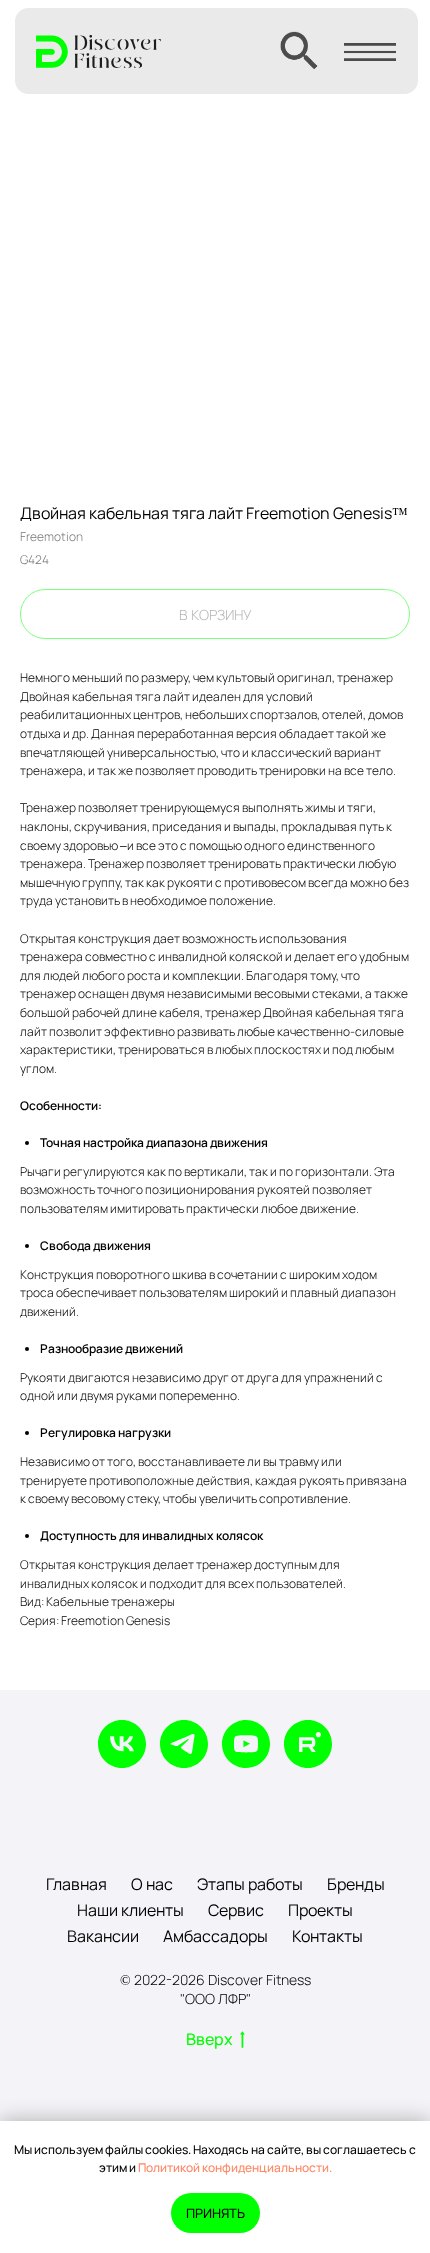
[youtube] (246, 1744)
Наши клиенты (130, 1910)
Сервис (236, 1910)
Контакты (327, 1936)
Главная (76, 1884)
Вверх (209, 2039)
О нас (152, 1884)
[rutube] (308, 1744)
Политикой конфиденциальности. (235, 2167)
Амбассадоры (215, 1936)
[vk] (122, 1744)
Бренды (356, 1884)
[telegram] (184, 1744)
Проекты (320, 1910)
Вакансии (103, 1936)
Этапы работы (250, 1884)
